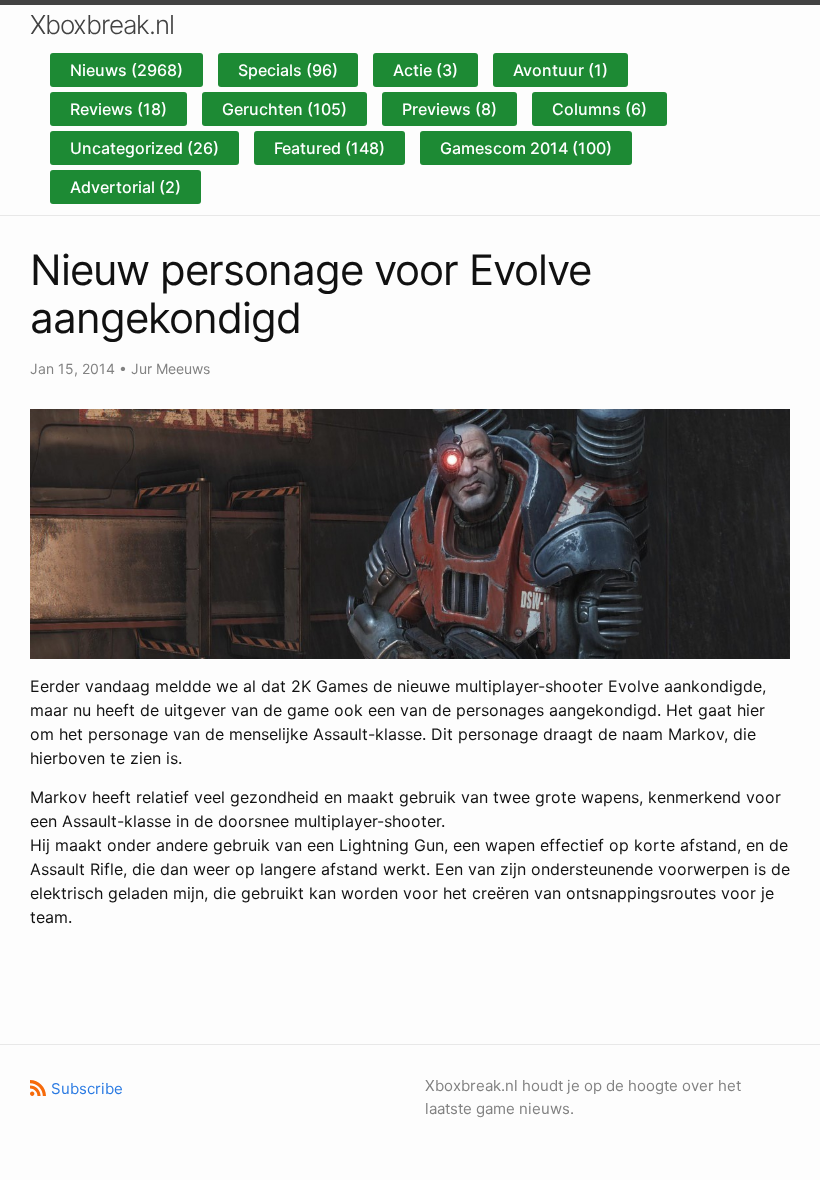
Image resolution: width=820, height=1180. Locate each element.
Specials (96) (288, 70)
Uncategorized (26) (144, 148)
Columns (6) (599, 109)
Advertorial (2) (125, 187)
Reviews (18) (118, 109)
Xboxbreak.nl (102, 24)
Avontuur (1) (560, 70)
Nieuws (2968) (126, 70)
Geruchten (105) (284, 109)
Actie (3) (425, 70)
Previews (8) (449, 109)
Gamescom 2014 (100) (526, 148)
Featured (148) (329, 148)
